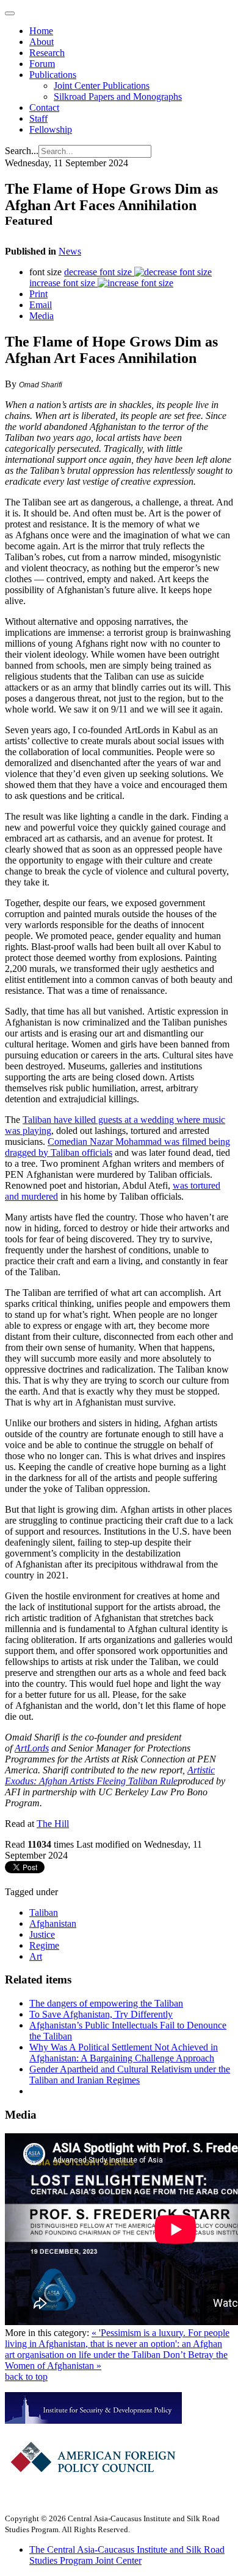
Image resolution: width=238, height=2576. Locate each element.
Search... (22, 151)
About (41, 42)
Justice (42, 1934)
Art (36, 1956)
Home (41, 31)
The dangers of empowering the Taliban (106, 2003)
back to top (26, 2377)
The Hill (53, 1824)
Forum (42, 64)
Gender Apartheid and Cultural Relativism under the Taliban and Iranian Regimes (130, 2075)
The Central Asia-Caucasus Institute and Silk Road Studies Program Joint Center (127, 2555)
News (70, 251)
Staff (38, 118)
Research (47, 53)
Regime (44, 1945)
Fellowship (51, 129)
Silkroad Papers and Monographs (118, 97)
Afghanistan (53, 1923)
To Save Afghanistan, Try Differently (101, 2014)
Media (41, 316)
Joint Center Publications (102, 86)
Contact (44, 107)
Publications (53, 75)
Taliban (44, 1913)
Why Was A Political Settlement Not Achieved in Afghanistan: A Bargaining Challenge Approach (124, 2053)
